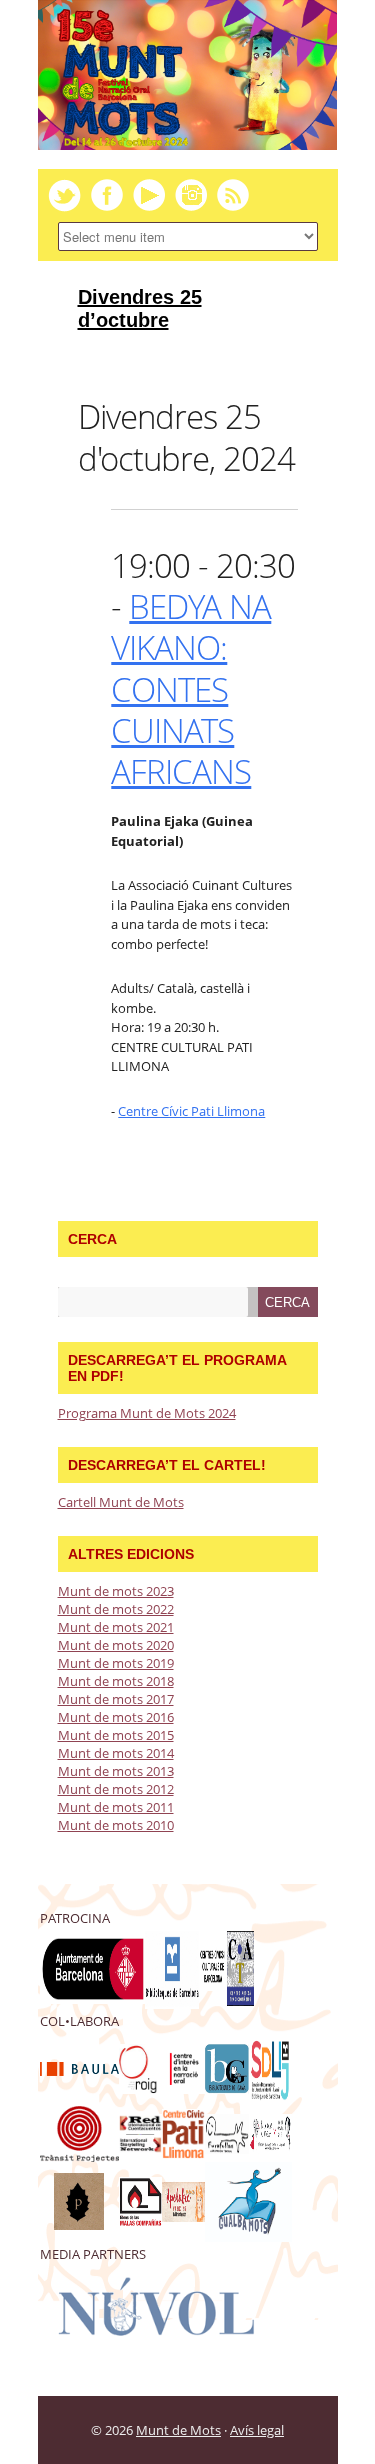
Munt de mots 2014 (116, 1753)
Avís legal (257, 2430)
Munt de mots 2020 (116, 1645)
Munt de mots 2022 (116, 1609)
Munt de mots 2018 (116, 1681)
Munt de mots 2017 (116, 1699)
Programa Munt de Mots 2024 (147, 1413)
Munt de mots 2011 (116, 1807)
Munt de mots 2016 (116, 1717)
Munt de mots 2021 (116, 1627)
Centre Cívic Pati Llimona (191, 1111)
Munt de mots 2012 (116, 1789)
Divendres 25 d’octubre (140, 308)
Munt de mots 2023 (116, 1591)
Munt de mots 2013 (116, 1771)
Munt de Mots (178, 2430)
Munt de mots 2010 (116, 1825)
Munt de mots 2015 (116, 1735)
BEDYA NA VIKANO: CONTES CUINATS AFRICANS (191, 689)
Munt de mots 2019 (116, 1663)
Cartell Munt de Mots (121, 1502)
